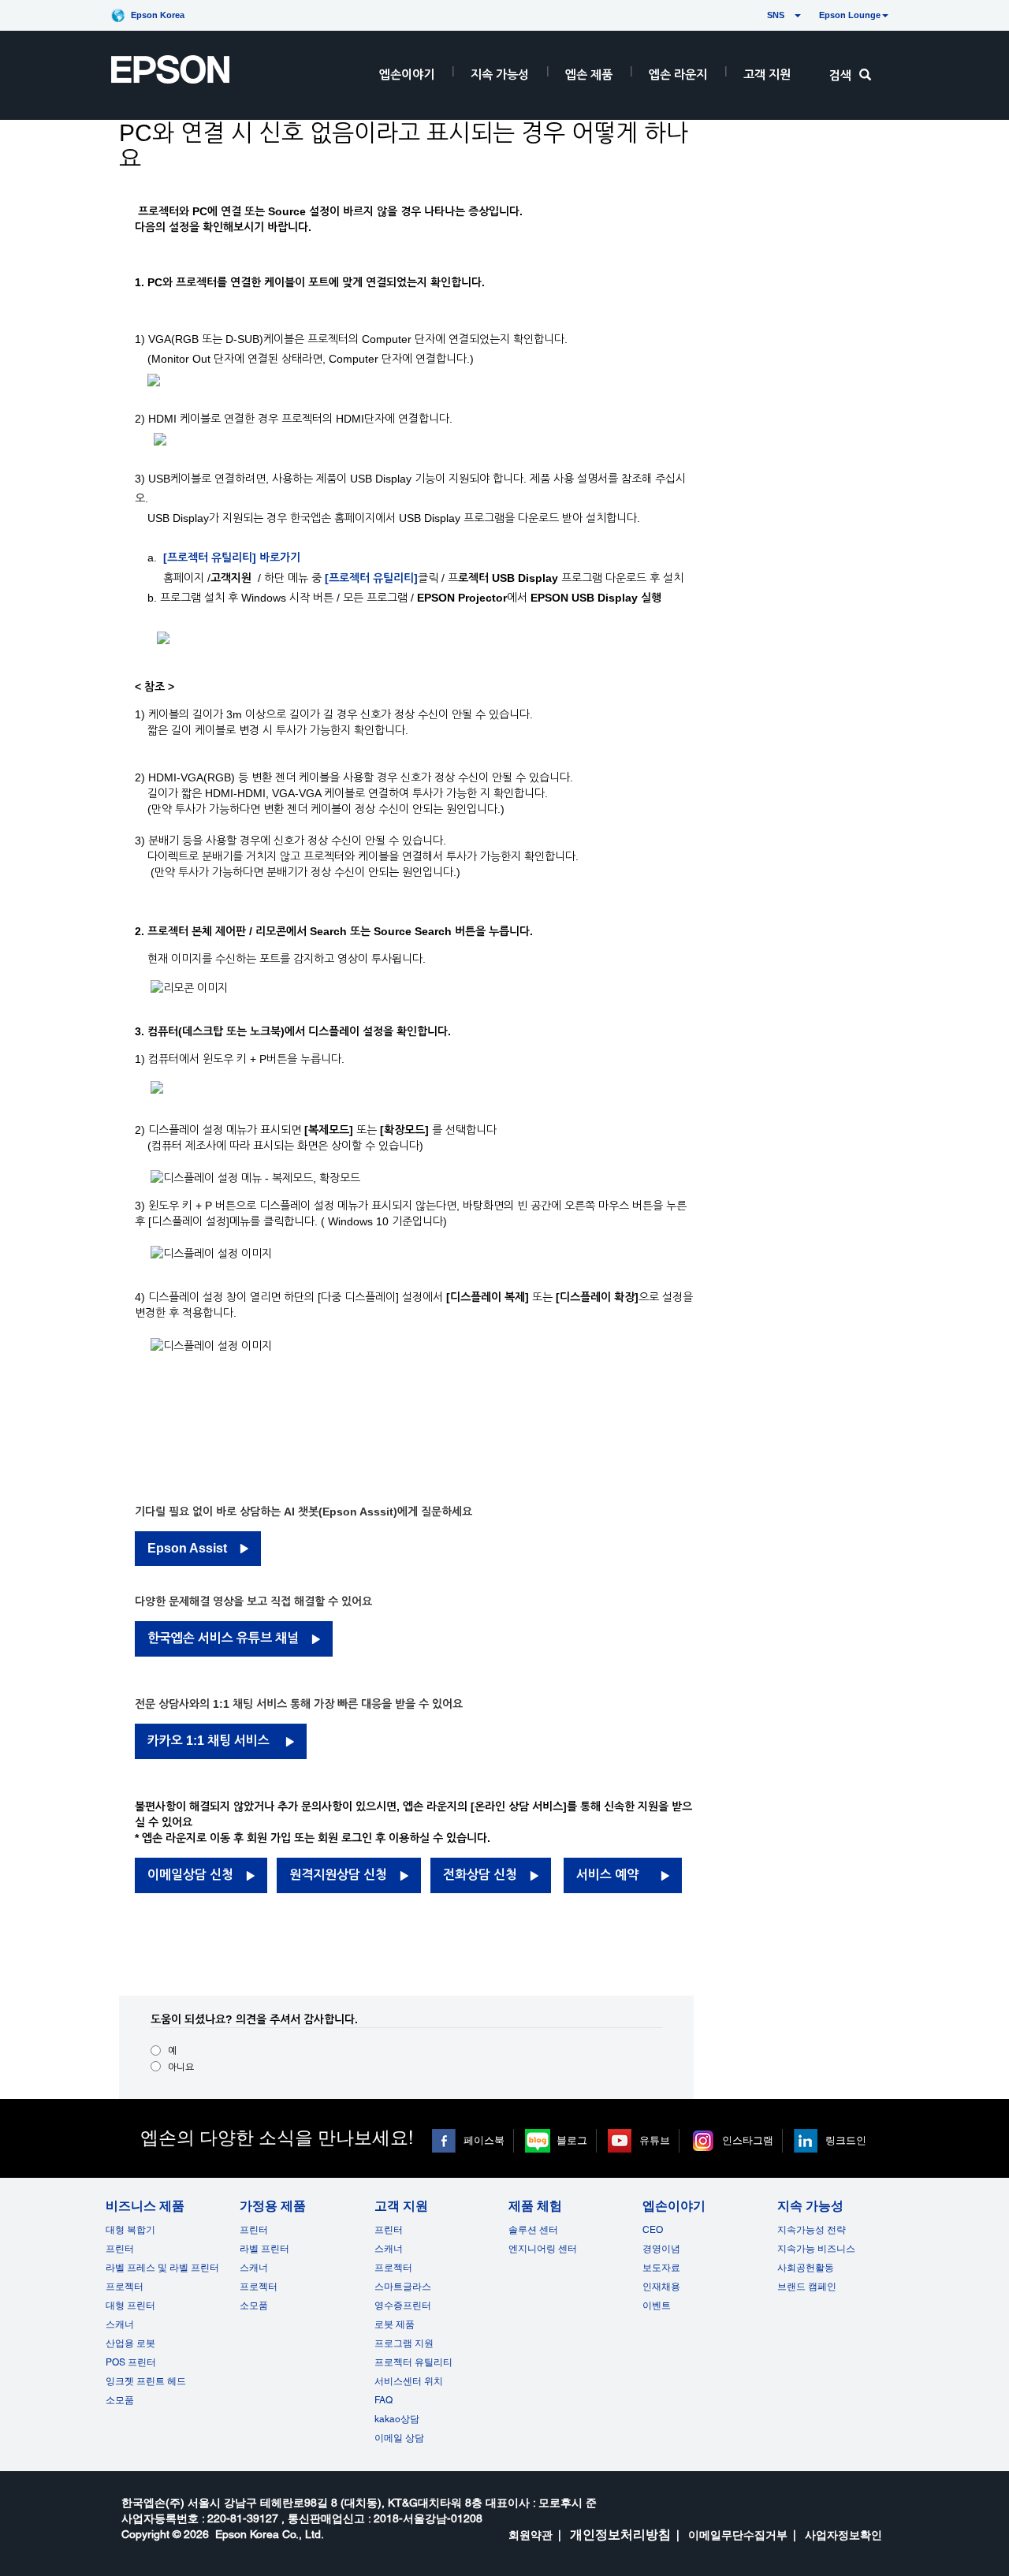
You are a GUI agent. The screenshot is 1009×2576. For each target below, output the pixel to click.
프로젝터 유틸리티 (413, 2362)
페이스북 (484, 2140)
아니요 (181, 2067)
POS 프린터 (131, 2362)
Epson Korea (158, 15)
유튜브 (655, 2140)
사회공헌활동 (806, 2268)
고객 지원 (767, 75)
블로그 (572, 2140)
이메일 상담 (399, 2438)
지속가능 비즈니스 (816, 2249)
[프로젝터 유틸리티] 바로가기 (233, 557)
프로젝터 (125, 2287)
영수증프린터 (403, 2306)
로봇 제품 (395, 2324)
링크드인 (846, 2140)
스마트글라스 (403, 2287)
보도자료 (661, 2268)
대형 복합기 (130, 2230)
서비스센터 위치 (409, 2381)
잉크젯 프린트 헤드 (146, 2381)
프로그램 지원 (404, 2343)
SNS (757, 15)
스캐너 (120, 2324)
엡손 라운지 (678, 75)
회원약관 (531, 2535)
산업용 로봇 (130, 2343)
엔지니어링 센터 (543, 2249)
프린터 (120, 2249)
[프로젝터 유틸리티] (371, 578)
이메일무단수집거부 (738, 2535)
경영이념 (661, 2249)
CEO (653, 2230)
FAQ (383, 2400)
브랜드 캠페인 (807, 2287)
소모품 (120, 2400)
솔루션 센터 (533, 2230)
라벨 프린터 (264, 2249)
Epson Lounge (850, 15)
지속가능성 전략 (812, 2230)
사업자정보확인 (843, 2535)
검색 (840, 75)
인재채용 (661, 2287)
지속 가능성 (500, 75)
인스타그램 (748, 2140)
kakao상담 (397, 2419)
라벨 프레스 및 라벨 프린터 (162, 2268)
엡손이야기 (407, 75)
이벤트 (657, 2306)
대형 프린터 (130, 2306)
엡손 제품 (589, 75)
